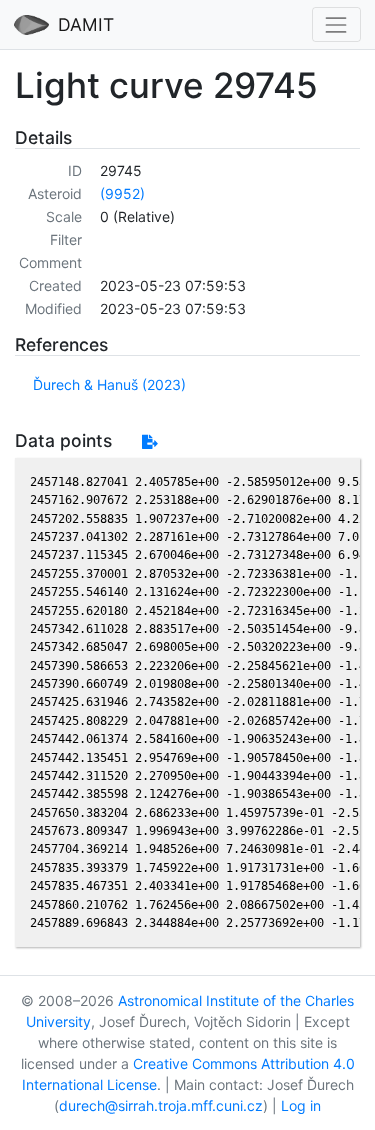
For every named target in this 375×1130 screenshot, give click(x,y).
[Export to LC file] (149, 441)
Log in (301, 1105)
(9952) (122, 193)
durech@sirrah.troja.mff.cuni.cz (161, 1105)
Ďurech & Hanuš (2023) (109, 384)
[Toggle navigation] (336, 24)
